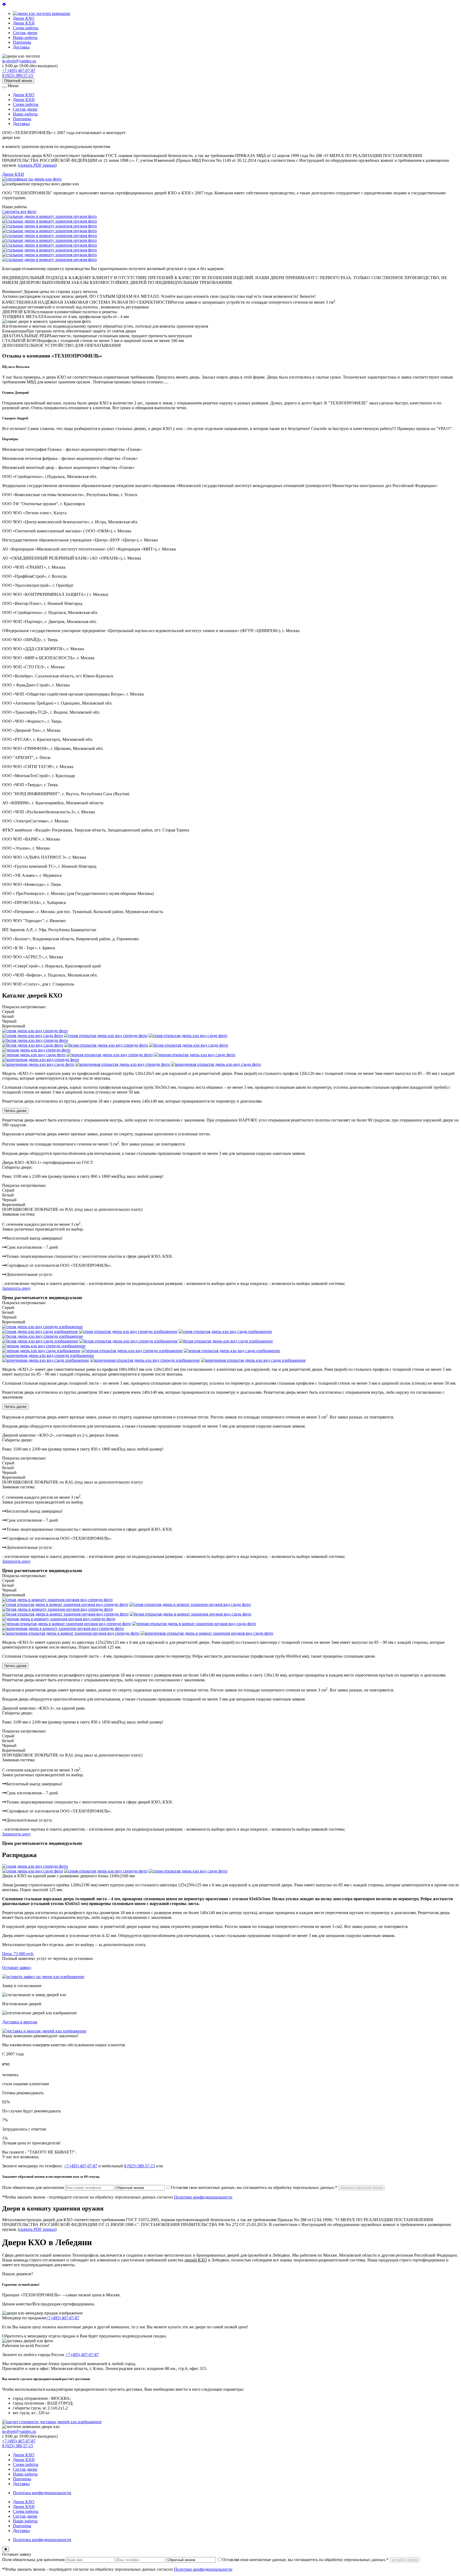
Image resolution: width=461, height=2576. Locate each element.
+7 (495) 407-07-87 (19, 71)
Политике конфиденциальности (203, 2197)
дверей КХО (196, 2260)
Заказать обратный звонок (362, 2188)
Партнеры (22, 42)
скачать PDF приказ (37, 165)
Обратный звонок (18, 81)
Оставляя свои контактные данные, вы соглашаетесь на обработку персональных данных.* (254, 2187)
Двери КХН (24, 23)
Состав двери (25, 33)
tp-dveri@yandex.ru (19, 61)
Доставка (21, 47)
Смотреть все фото (19, 212)
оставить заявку (405, 2560)
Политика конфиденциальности (42, 2493)
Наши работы (25, 37)
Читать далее (15, 1111)
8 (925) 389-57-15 (18, 75)
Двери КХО (24, 18)
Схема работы (26, 28)
